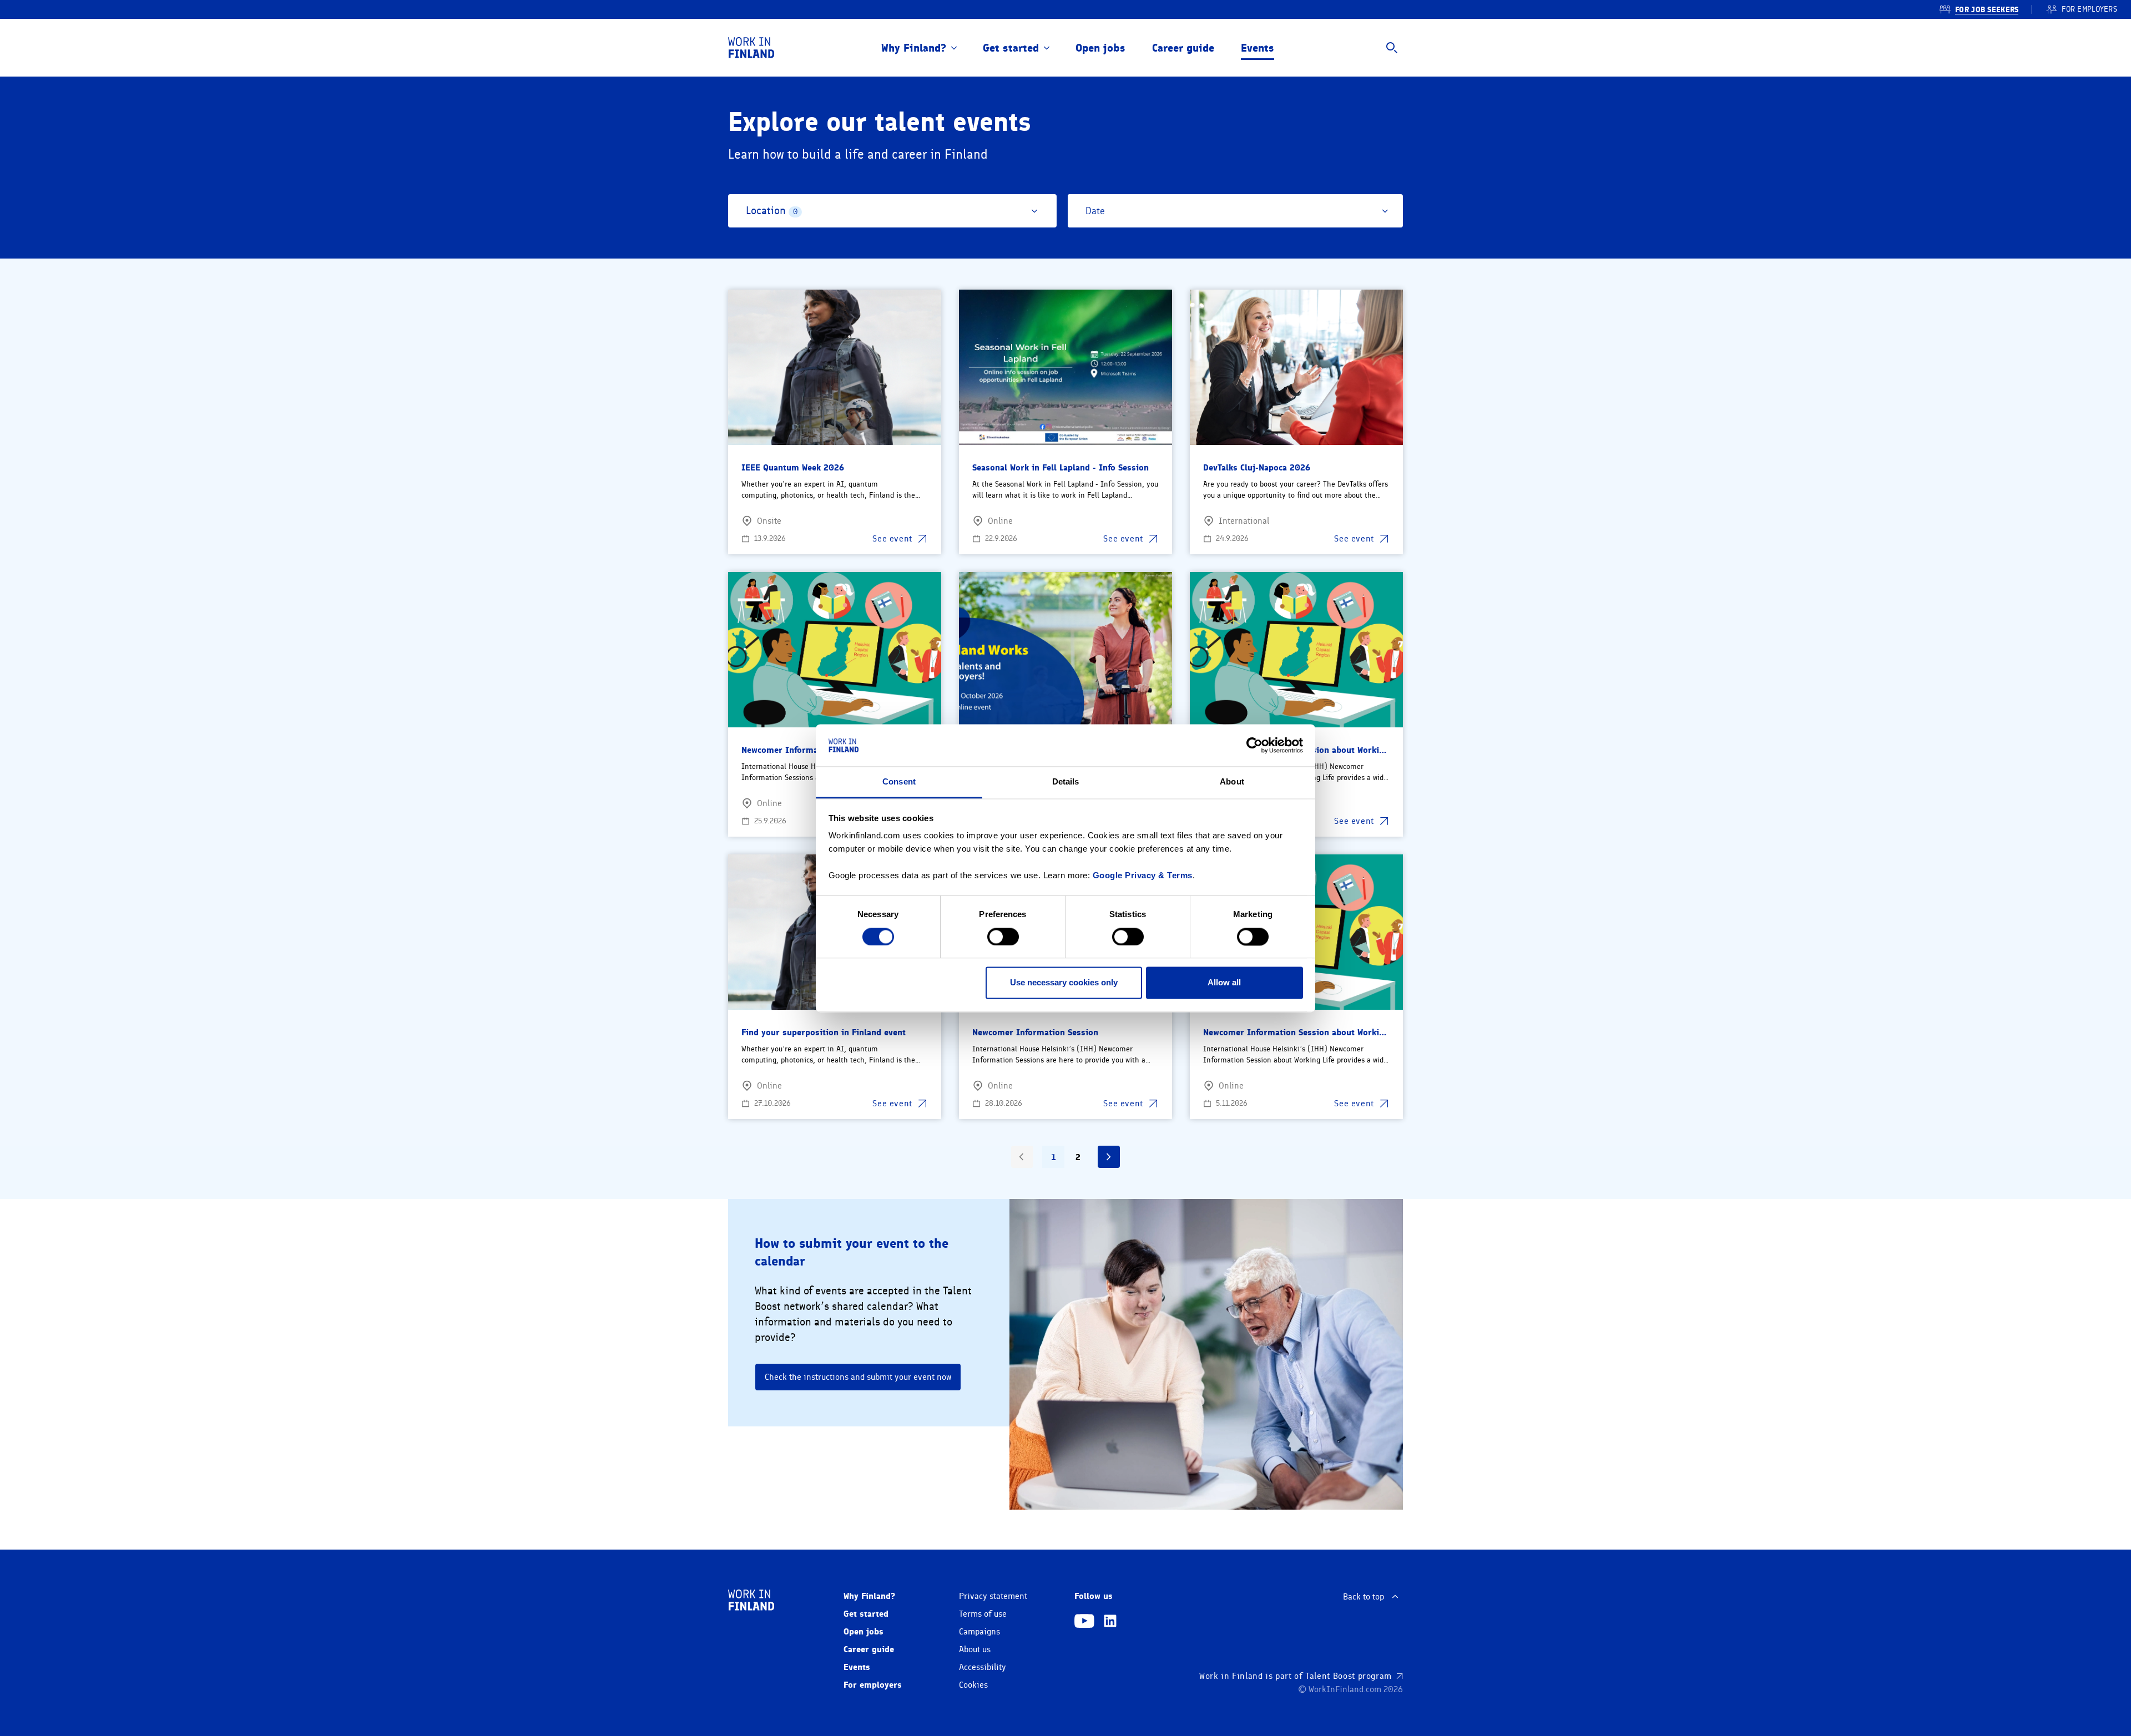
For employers (873, 1685)
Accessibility (983, 1667)
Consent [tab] (899, 782)
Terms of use (983, 1614)
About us (975, 1649)
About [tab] (1232, 782)
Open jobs (1100, 48)
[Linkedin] (1110, 1622)
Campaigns (979, 1632)
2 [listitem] (1078, 1157)
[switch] (1003, 937)
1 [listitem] (1054, 1157)
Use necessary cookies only (1064, 983)
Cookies (973, 1685)
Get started (1011, 48)
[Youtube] (1084, 1622)
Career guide (1183, 48)
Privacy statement (993, 1596)
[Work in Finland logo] (751, 48)
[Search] (1392, 48)
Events (1258, 48)
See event (892, 539)
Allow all (1224, 983)
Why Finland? (914, 48)
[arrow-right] (1109, 1157)
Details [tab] (1066, 782)
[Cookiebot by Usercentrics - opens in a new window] (1254, 745)
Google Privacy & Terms (1143, 876)
